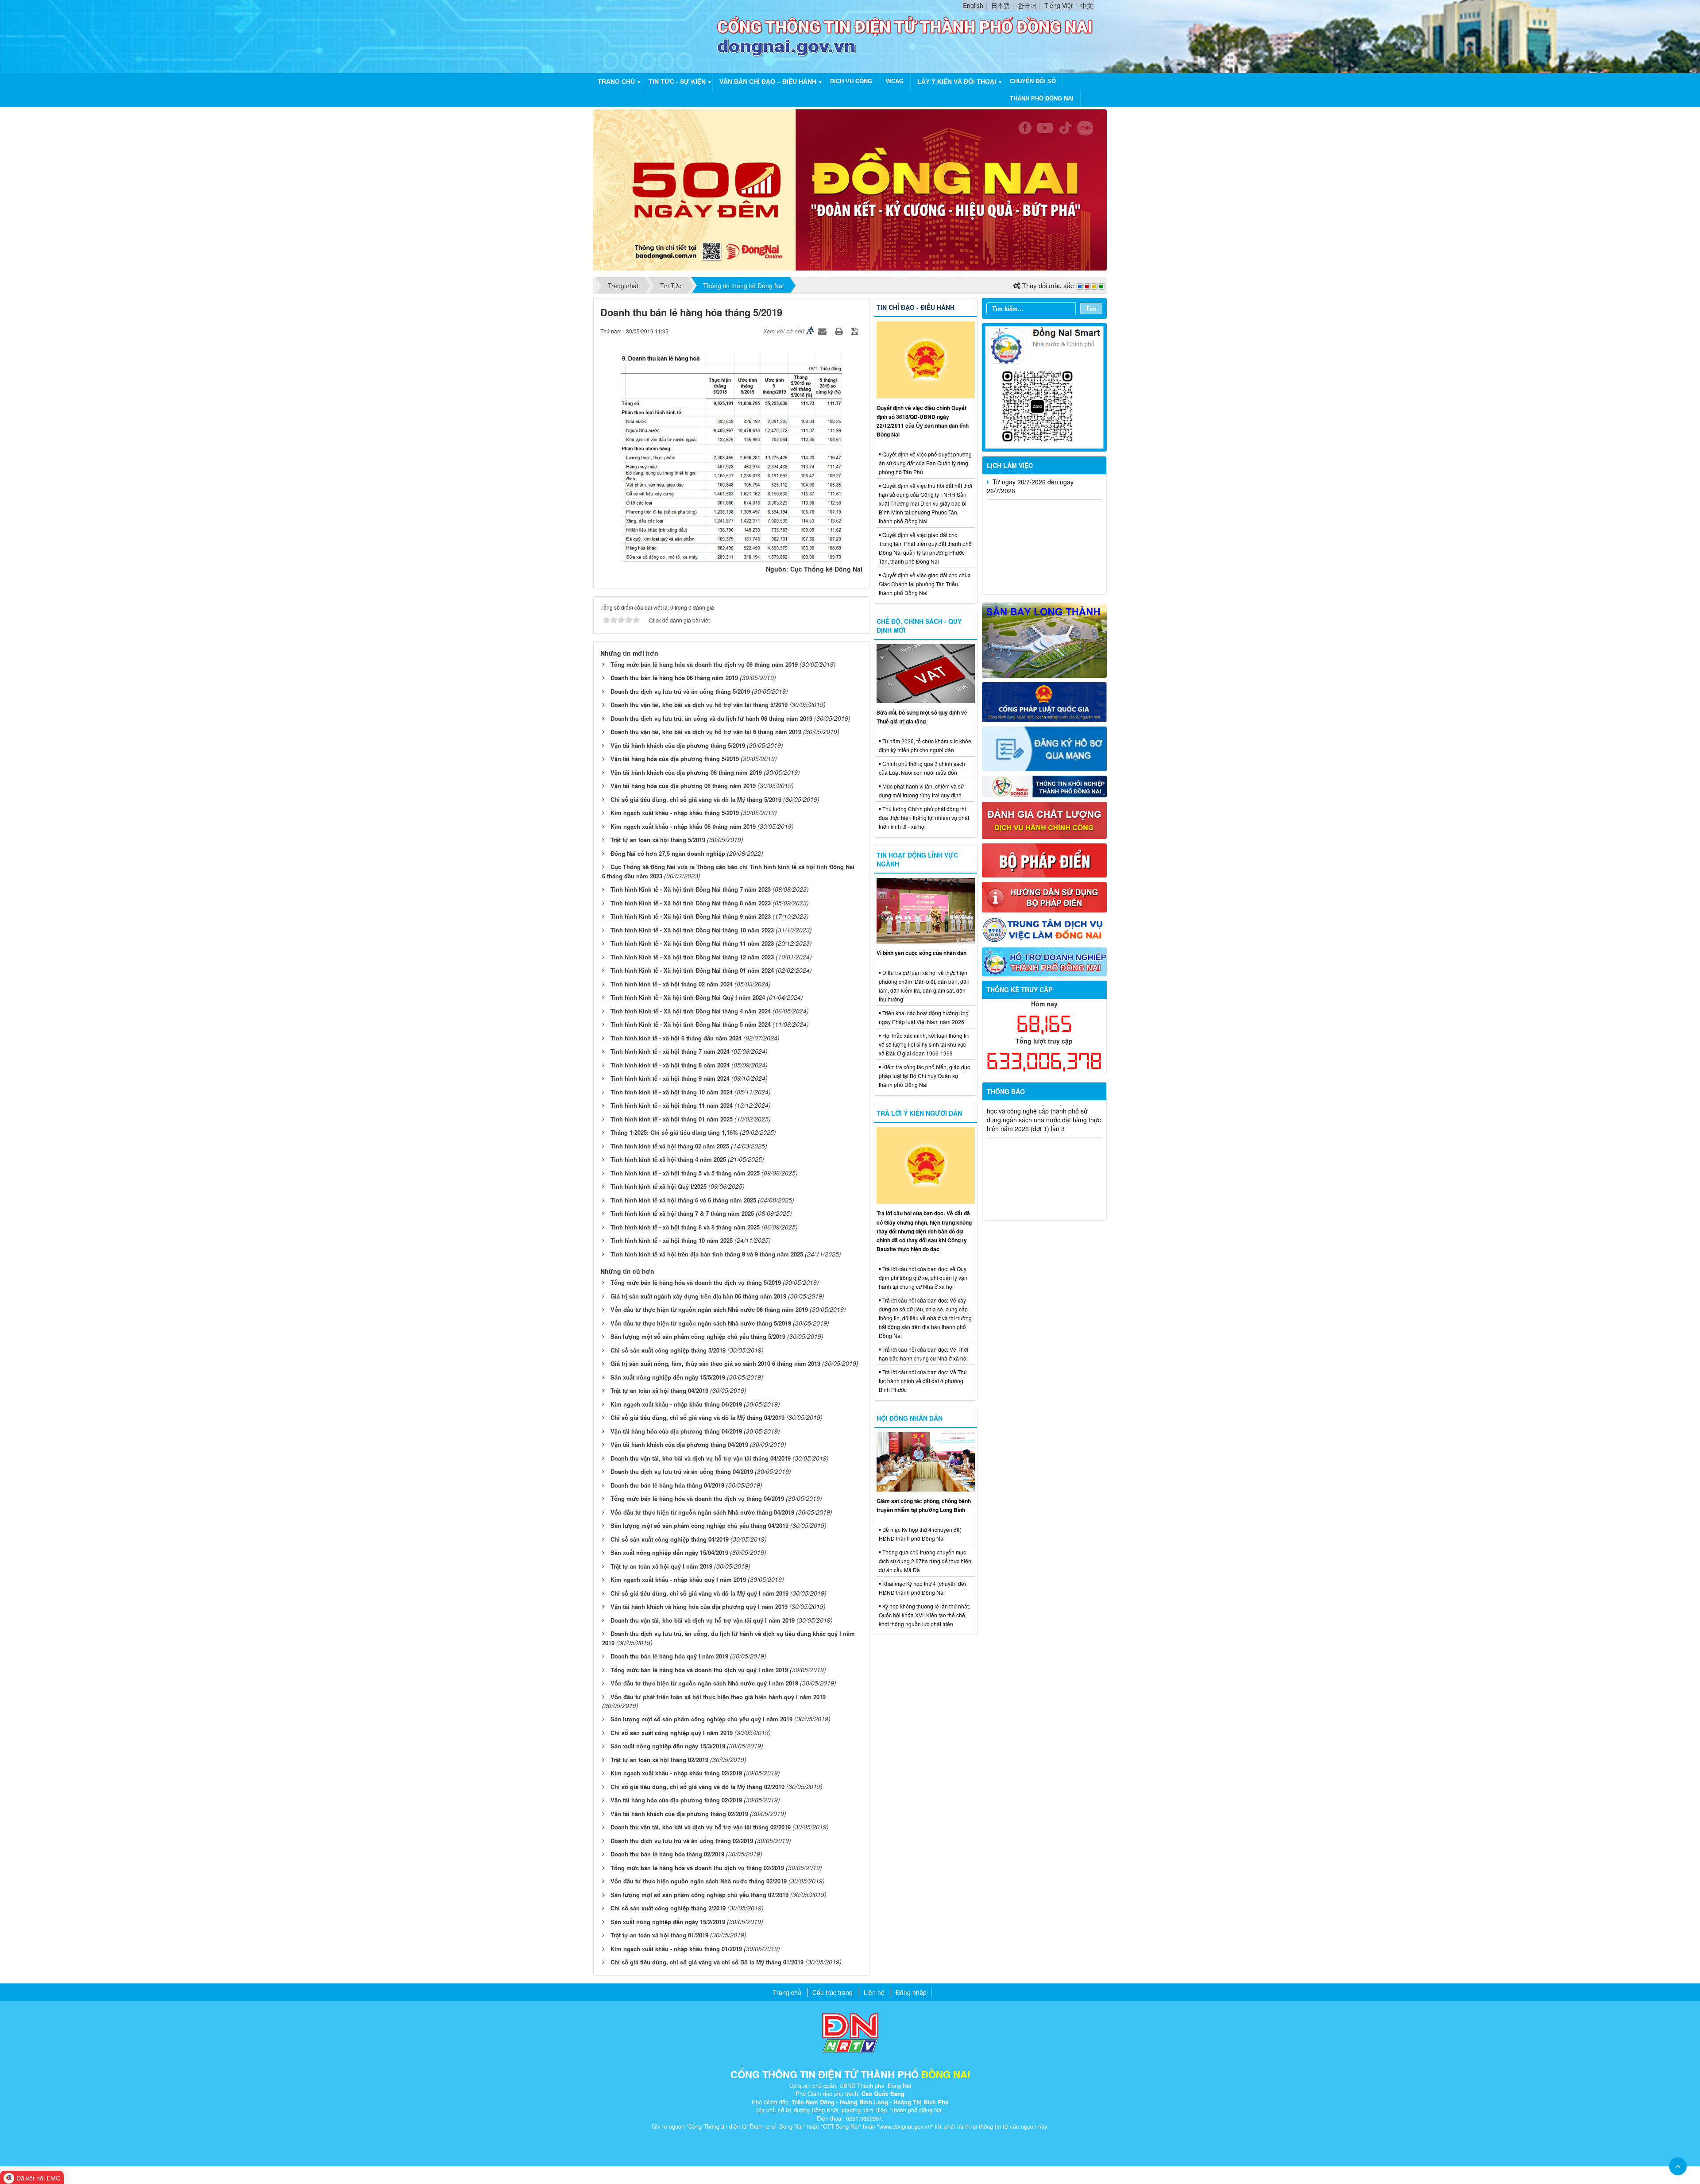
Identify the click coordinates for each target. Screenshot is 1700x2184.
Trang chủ (616, 81)
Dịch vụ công (851, 81)
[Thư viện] (1045, 896)
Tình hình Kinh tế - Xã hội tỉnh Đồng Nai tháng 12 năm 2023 (692, 957)
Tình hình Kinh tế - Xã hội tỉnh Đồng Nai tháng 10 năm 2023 (692, 930)
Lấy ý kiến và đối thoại (957, 81)
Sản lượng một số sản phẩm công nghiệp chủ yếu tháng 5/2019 (698, 1336)
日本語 (1001, 5)
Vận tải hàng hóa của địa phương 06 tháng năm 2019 (683, 786)
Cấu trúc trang (833, 1992)
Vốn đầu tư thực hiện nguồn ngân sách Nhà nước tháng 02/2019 (699, 1881)
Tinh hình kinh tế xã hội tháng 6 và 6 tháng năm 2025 (683, 1200)
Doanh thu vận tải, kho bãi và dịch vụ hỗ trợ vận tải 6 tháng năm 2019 (706, 732)
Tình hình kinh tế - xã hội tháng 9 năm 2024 (670, 1078)
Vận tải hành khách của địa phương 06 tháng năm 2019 (686, 772)
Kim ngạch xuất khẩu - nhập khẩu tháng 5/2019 (675, 813)
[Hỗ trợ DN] (1045, 961)
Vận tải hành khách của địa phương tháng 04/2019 (679, 1444)
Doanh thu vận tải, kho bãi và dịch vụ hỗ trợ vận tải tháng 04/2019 (701, 1458)
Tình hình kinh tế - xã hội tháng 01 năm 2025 (672, 1119)
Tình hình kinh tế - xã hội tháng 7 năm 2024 (670, 1051)
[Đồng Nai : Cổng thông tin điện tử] (657, 35)
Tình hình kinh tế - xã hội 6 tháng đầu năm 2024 (676, 1038)
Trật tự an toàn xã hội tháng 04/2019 (659, 1390)
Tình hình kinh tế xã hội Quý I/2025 (659, 1186)
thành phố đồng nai (1042, 99)
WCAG (895, 81)
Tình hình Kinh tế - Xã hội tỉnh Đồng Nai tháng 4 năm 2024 (691, 1011)
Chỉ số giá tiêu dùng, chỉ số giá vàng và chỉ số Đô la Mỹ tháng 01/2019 (707, 1962)
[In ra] (840, 331)
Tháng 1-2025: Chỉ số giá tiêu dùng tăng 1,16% (674, 1132)
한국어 (1027, 5)
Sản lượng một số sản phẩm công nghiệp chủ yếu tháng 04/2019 (699, 1525)
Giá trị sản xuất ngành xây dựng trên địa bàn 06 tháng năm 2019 (698, 1296)
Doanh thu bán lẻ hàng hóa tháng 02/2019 (667, 1854)
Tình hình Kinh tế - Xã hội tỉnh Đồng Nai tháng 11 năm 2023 (692, 943)
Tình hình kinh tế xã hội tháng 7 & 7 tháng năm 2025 (682, 1213)
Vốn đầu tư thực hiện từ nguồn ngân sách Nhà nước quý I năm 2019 (704, 1683)
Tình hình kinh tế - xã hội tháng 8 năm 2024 (670, 1065)
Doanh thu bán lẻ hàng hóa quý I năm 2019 (669, 1656)
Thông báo (1006, 1091)
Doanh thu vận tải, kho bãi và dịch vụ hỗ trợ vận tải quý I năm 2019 (703, 1620)
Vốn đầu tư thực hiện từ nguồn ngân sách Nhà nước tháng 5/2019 (701, 1323)
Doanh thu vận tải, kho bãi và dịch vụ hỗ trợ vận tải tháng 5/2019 (699, 705)
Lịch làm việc (1010, 465)
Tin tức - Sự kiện (677, 81)
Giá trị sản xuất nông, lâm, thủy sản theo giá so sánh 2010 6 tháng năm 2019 (715, 1363)
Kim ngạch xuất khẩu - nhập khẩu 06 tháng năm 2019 (683, 826)
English (973, 5)
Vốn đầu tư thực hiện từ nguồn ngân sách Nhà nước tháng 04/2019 (702, 1512)
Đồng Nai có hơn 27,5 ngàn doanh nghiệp (668, 853)
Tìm (1091, 308)
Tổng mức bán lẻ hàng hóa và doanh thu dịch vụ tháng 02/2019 (697, 1868)
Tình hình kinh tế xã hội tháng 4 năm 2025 (668, 1159)
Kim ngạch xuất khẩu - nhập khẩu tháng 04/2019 (676, 1404)
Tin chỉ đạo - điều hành (916, 307)
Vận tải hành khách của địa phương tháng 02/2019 (679, 1814)
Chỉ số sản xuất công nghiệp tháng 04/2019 (670, 1539)
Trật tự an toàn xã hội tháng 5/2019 (658, 840)
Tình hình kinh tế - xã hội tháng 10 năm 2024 (672, 1092)
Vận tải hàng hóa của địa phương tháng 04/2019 (676, 1431)
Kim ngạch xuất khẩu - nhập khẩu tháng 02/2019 (676, 1773)
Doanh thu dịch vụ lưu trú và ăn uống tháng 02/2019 (682, 1841)
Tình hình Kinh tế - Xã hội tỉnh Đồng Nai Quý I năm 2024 (688, 997)
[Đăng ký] (1045, 748)
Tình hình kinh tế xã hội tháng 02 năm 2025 (670, 1146)
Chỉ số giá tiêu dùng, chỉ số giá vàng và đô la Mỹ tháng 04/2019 (697, 1417)
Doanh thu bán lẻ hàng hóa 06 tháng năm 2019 (674, 678)
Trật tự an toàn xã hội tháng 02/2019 (659, 1760)
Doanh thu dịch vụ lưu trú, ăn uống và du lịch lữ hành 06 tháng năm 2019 (711, 718)
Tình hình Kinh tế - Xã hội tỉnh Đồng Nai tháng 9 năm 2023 (691, 916)
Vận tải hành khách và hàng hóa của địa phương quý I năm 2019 (699, 1606)
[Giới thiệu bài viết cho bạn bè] (823, 331)
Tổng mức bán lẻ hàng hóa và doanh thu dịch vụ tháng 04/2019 (697, 1498)
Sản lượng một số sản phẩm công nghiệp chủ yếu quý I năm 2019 (701, 1719)
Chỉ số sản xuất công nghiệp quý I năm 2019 (672, 1733)
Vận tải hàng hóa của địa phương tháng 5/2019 (675, 759)
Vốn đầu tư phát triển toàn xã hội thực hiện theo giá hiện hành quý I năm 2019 (718, 1697)
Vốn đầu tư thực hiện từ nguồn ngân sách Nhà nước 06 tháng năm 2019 (709, 1309)
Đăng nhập (911, 1992)
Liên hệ (874, 1992)
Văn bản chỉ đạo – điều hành (768, 81)
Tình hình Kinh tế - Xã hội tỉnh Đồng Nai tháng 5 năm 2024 (691, 1024)
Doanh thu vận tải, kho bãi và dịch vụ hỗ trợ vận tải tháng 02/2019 (701, 1827)
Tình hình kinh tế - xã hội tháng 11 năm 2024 (672, 1105)
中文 (1087, 5)
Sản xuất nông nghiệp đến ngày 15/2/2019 (668, 1922)
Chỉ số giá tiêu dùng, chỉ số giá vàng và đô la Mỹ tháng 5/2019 (696, 799)
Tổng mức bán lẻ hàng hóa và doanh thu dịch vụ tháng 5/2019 (696, 1282)
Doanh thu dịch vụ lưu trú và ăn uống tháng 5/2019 (680, 691)
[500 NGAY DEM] (850, 189)
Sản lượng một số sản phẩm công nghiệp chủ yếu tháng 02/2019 (699, 1895)
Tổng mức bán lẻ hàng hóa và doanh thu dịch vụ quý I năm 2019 (699, 1670)
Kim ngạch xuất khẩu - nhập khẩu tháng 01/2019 (676, 1949)
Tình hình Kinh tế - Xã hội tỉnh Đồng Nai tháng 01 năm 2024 (692, 970)
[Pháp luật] (1045, 701)
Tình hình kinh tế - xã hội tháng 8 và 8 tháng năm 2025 (685, 1227)
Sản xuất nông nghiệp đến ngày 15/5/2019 (668, 1377)
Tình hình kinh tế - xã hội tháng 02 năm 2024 (672, 984)
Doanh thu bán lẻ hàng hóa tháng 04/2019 (667, 1485)
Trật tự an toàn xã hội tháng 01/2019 (659, 1935)
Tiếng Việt (1059, 5)
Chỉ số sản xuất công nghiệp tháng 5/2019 (668, 1350)
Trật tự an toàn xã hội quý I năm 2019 (661, 1566)
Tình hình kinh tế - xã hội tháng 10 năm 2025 (672, 1240)
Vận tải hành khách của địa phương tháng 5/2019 (678, 745)
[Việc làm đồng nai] (1045, 929)
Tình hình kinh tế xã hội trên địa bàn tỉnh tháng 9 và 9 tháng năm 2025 (707, 1254)
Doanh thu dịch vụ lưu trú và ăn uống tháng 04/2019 (682, 1471)
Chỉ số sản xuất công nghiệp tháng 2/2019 (668, 1908)
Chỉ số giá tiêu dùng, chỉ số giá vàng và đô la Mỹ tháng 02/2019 (697, 1787)
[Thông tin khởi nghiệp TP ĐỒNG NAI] (1045, 785)
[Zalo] (1045, 387)
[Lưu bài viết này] (856, 331)
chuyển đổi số (1033, 81)
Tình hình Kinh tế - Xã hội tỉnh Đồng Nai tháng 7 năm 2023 (691, 889)
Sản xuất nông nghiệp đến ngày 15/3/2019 (668, 1746)
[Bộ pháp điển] (1045, 859)
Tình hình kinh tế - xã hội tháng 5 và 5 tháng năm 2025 (685, 1173)
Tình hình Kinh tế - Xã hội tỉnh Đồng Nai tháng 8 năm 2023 (691, 903)
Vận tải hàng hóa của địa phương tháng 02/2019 (676, 1800)
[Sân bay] (1045, 639)
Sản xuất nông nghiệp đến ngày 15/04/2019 (669, 1552)
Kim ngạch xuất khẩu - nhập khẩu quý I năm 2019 (678, 1579)
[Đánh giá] (1045, 819)
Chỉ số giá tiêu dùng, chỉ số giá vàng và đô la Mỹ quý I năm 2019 (699, 1593)
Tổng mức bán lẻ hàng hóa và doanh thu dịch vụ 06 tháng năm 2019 (704, 664)
